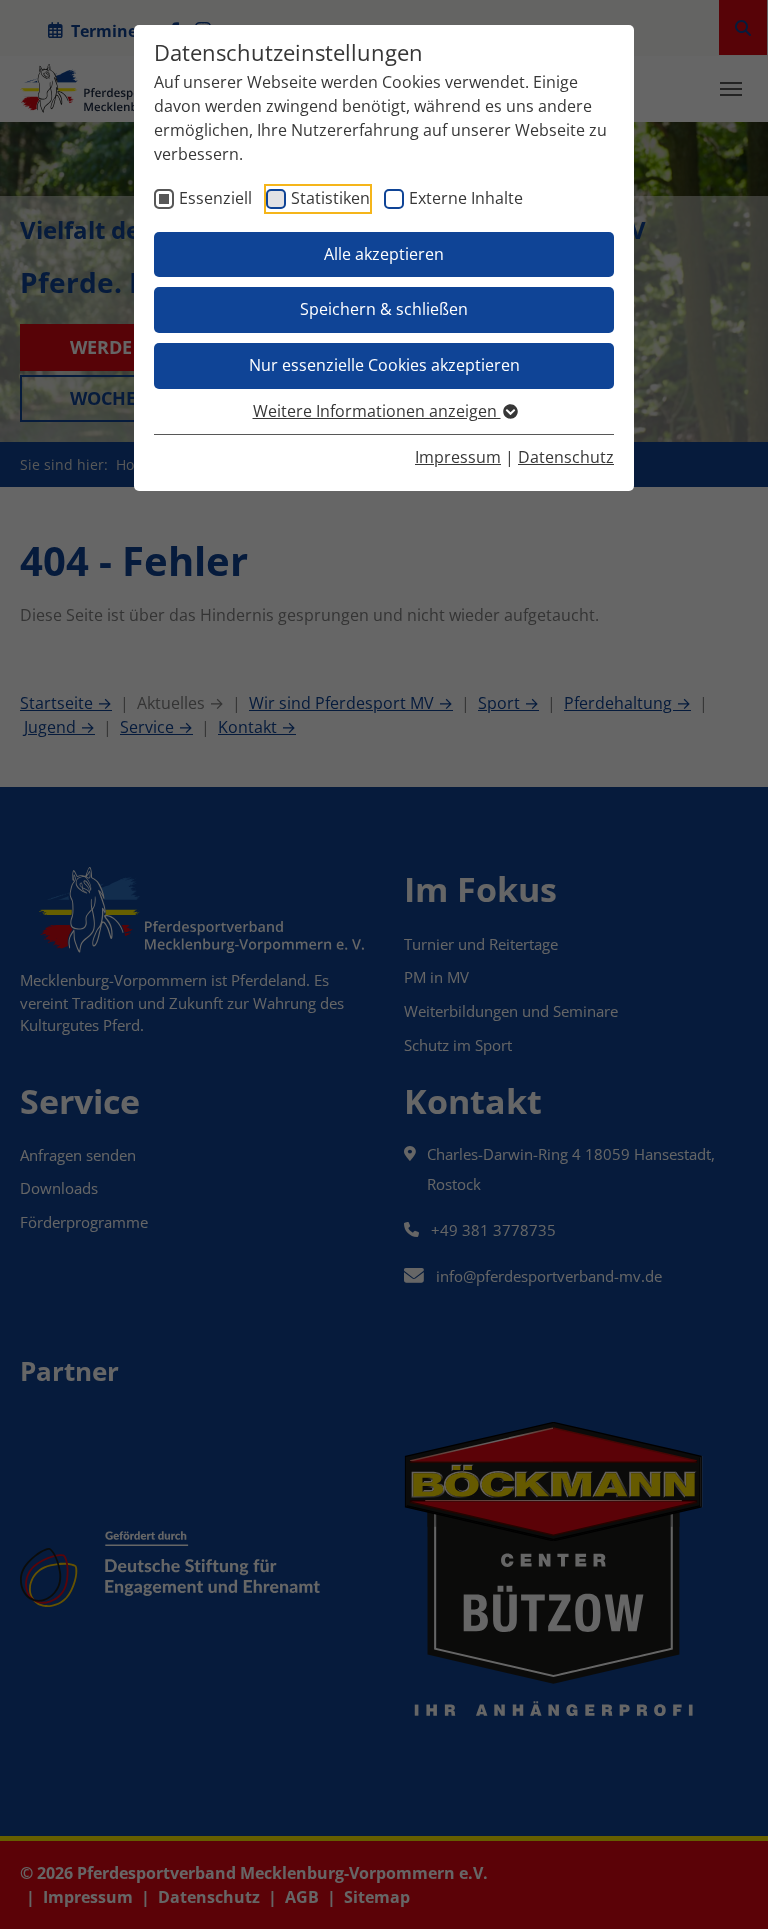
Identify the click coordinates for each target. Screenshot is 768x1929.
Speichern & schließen (384, 309)
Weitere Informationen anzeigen (377, 411)
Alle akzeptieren (384, 254)
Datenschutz (566, 457)
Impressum (458, 457)
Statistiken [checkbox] (330, 198)
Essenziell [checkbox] (215, 198)
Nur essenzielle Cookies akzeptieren (384, 365)
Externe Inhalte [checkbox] (466, 198)
